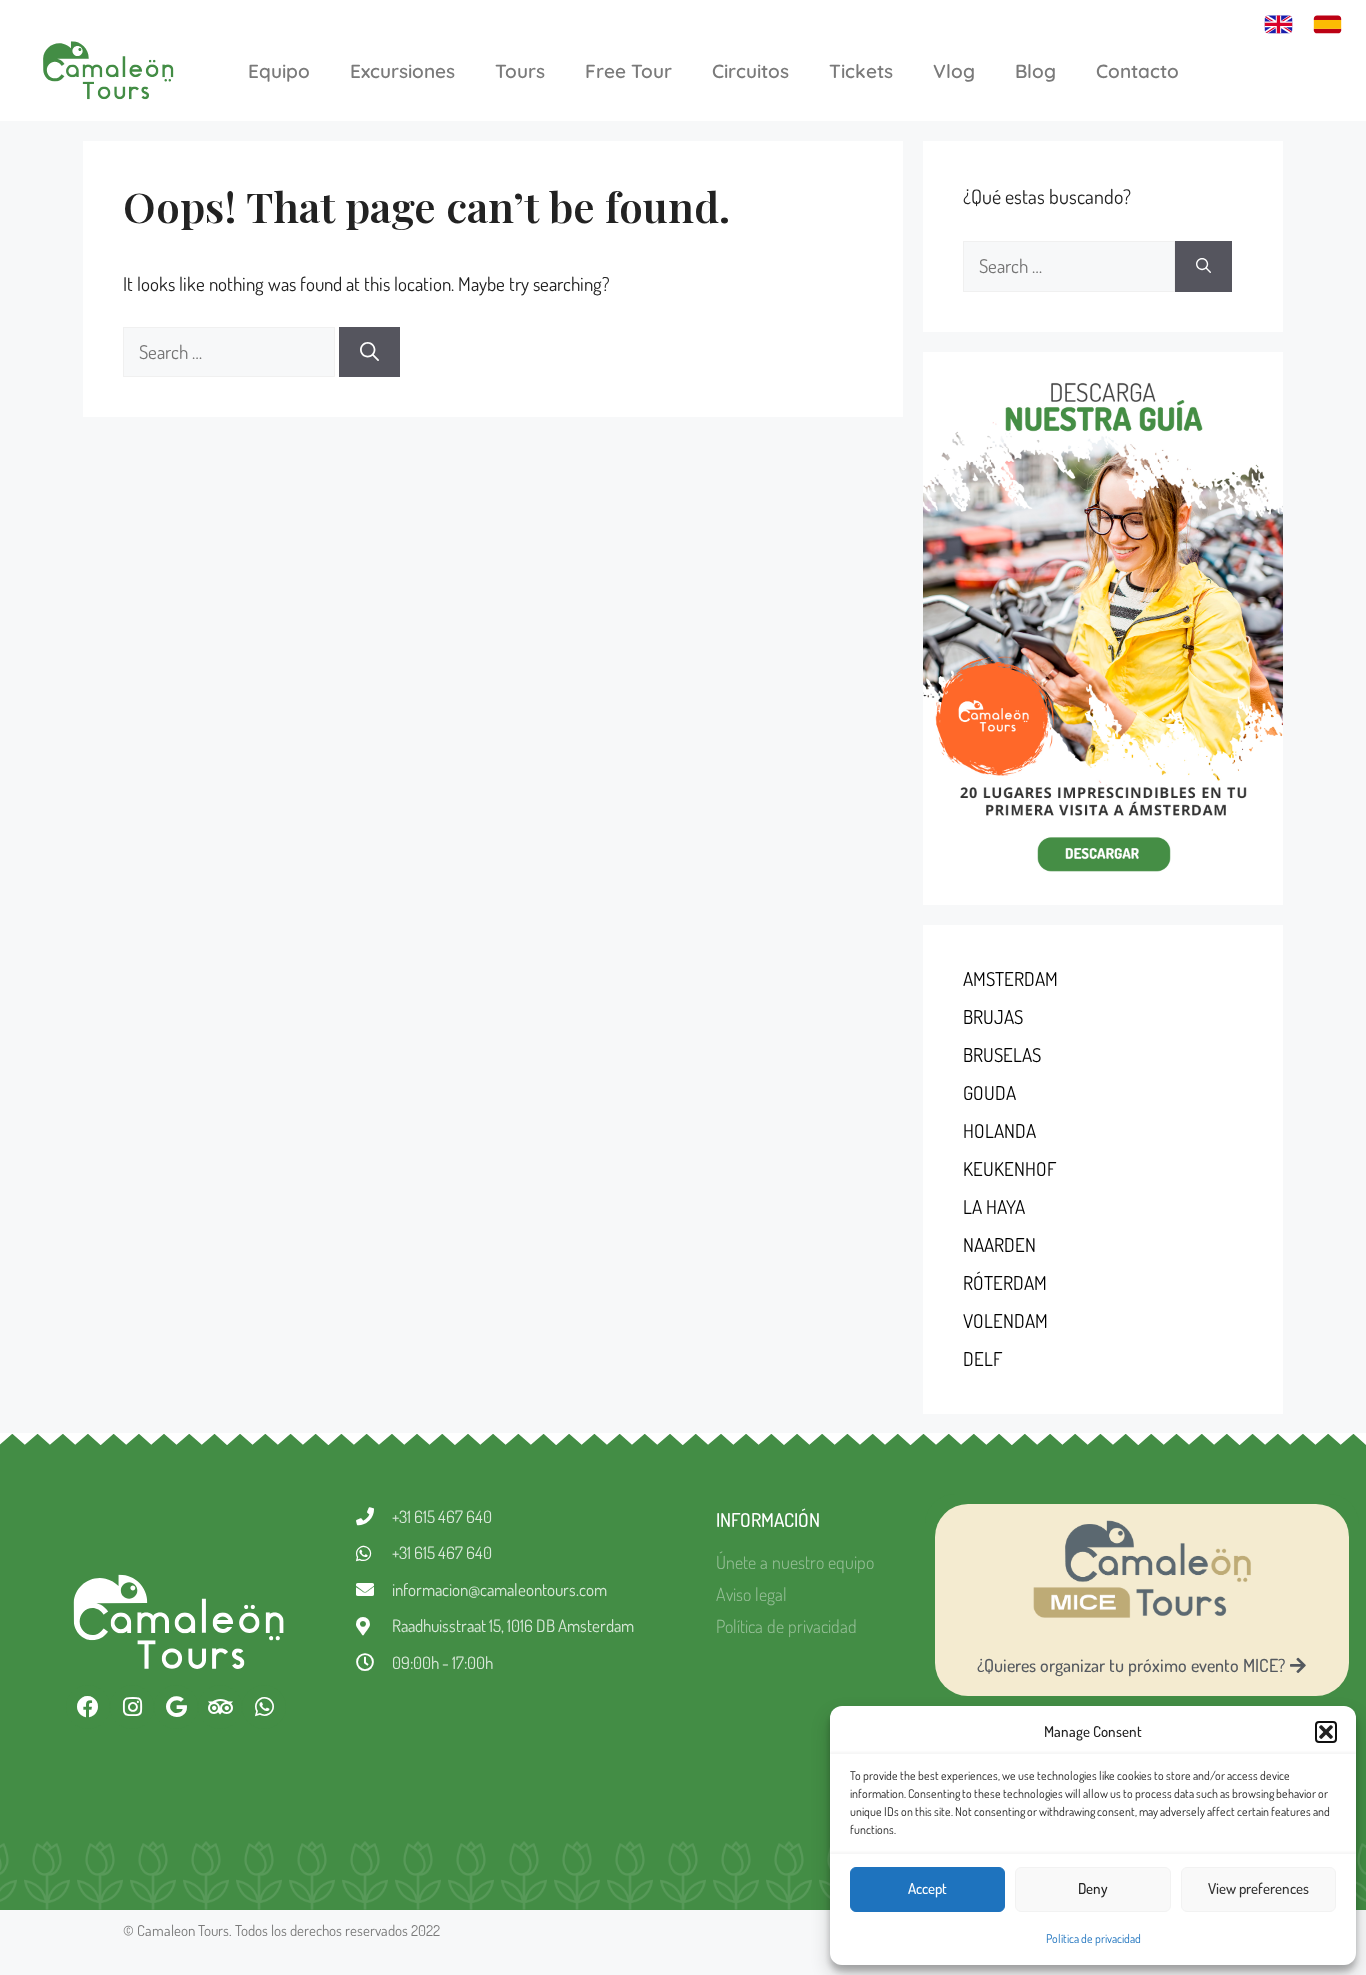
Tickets (861, 71)
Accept (927, 1888)
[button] (1326, 1732)
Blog (1035, 71)
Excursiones (402, 71)
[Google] (176, 1707)
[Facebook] (88, 1707)
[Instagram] (132, 1707)
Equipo (279, 71)
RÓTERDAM (1005, 1282)
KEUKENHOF (1009, 1168)
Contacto (1137, 71)
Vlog (954, 71)
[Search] (369, 352)
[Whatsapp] (264, 1707)
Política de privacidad (1093, 1938)
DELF (982, 1358)
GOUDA (989, 1092)
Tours (520, 71)
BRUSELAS (1002, 1054)
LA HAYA (994, 1206)
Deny (1093, 1888)
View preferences (1258, 1888)
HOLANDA (999, 1130)
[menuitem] (1278, 23)
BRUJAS (993, 1016)
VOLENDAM (1005, 1320)
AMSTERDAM (1010, 978)
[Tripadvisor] (220, 1707)
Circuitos (750, 71)
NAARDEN (999, 1244)
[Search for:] (231, 351)
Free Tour (628, 71)
